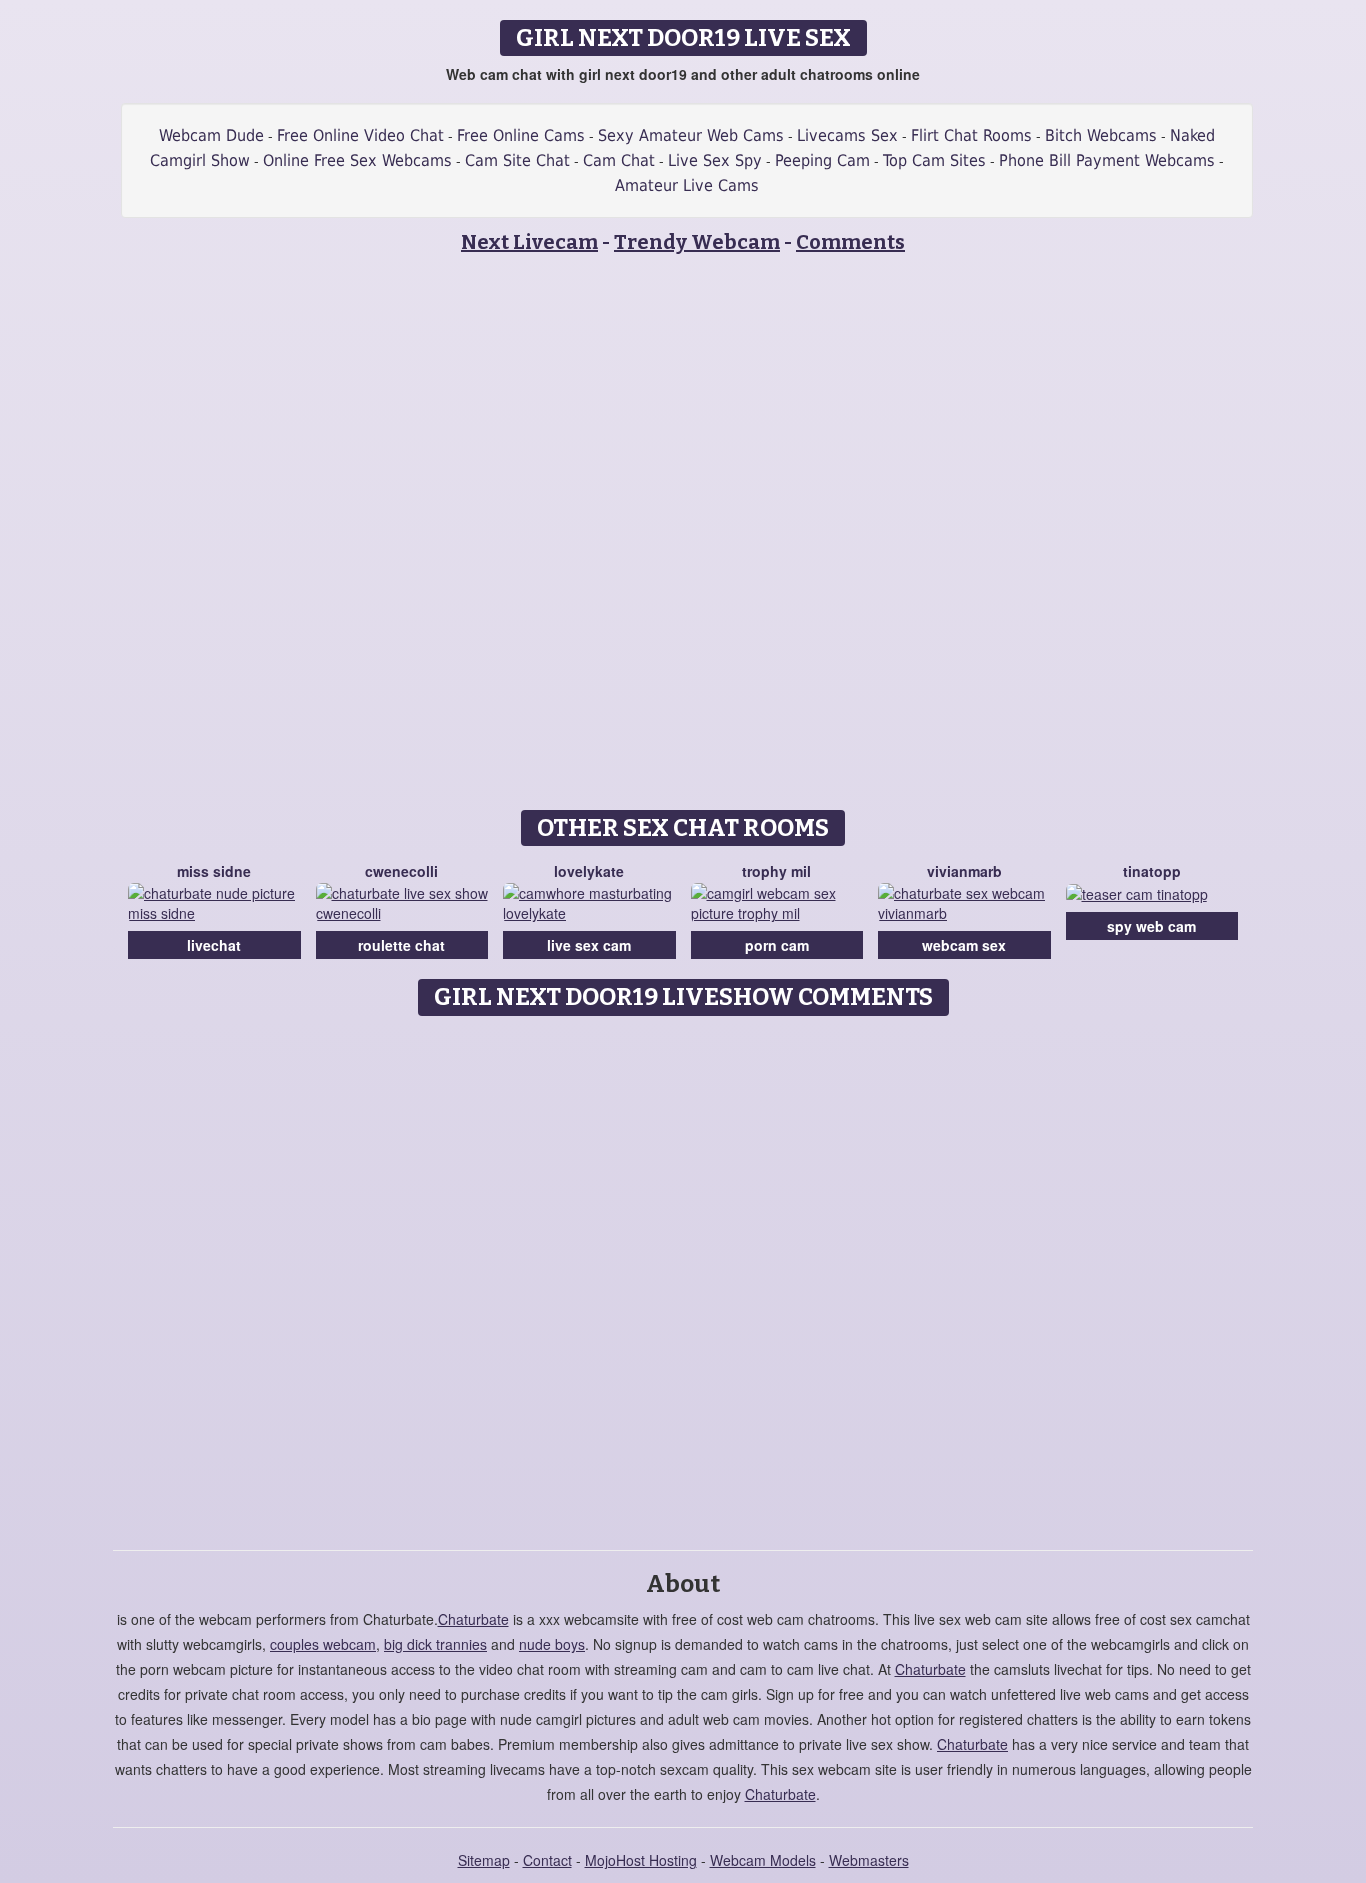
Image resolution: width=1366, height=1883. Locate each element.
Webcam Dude (211, 135)
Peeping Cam (822, 160)
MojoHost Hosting (641, 1860)
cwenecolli (401, 871)
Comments (850, 242)
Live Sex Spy (715, 160)
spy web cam (1151, 926)
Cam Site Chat (517, 160)
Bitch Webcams (1101, 135)
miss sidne (214, 871)
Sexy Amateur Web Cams (691, 135)
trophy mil (776, 871)
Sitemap (484, 1860)
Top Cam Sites (934, 160)
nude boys (552, 1644)
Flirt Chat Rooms (971, 135)
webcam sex (964, 945)
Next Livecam (529, 242)
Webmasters (869, 1860)
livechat (214, 945)
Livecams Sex (847, 135)
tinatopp (1152, 871)
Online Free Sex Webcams (357, 160)
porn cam (777, 945)
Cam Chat (619, 160)
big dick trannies (435, 1644)
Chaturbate (473, 1619)
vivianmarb (964, 871)
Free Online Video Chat (360, 135)
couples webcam (323, 1644)
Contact (547, 1860)
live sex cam (589, 945)
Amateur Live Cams (687, 185)
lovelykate (589, 871)
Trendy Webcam (697, 242)
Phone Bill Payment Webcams (1107, 160)
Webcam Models (763, 1860)
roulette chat (401, 945)
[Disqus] (683, 1276)
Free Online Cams (521, 135)
